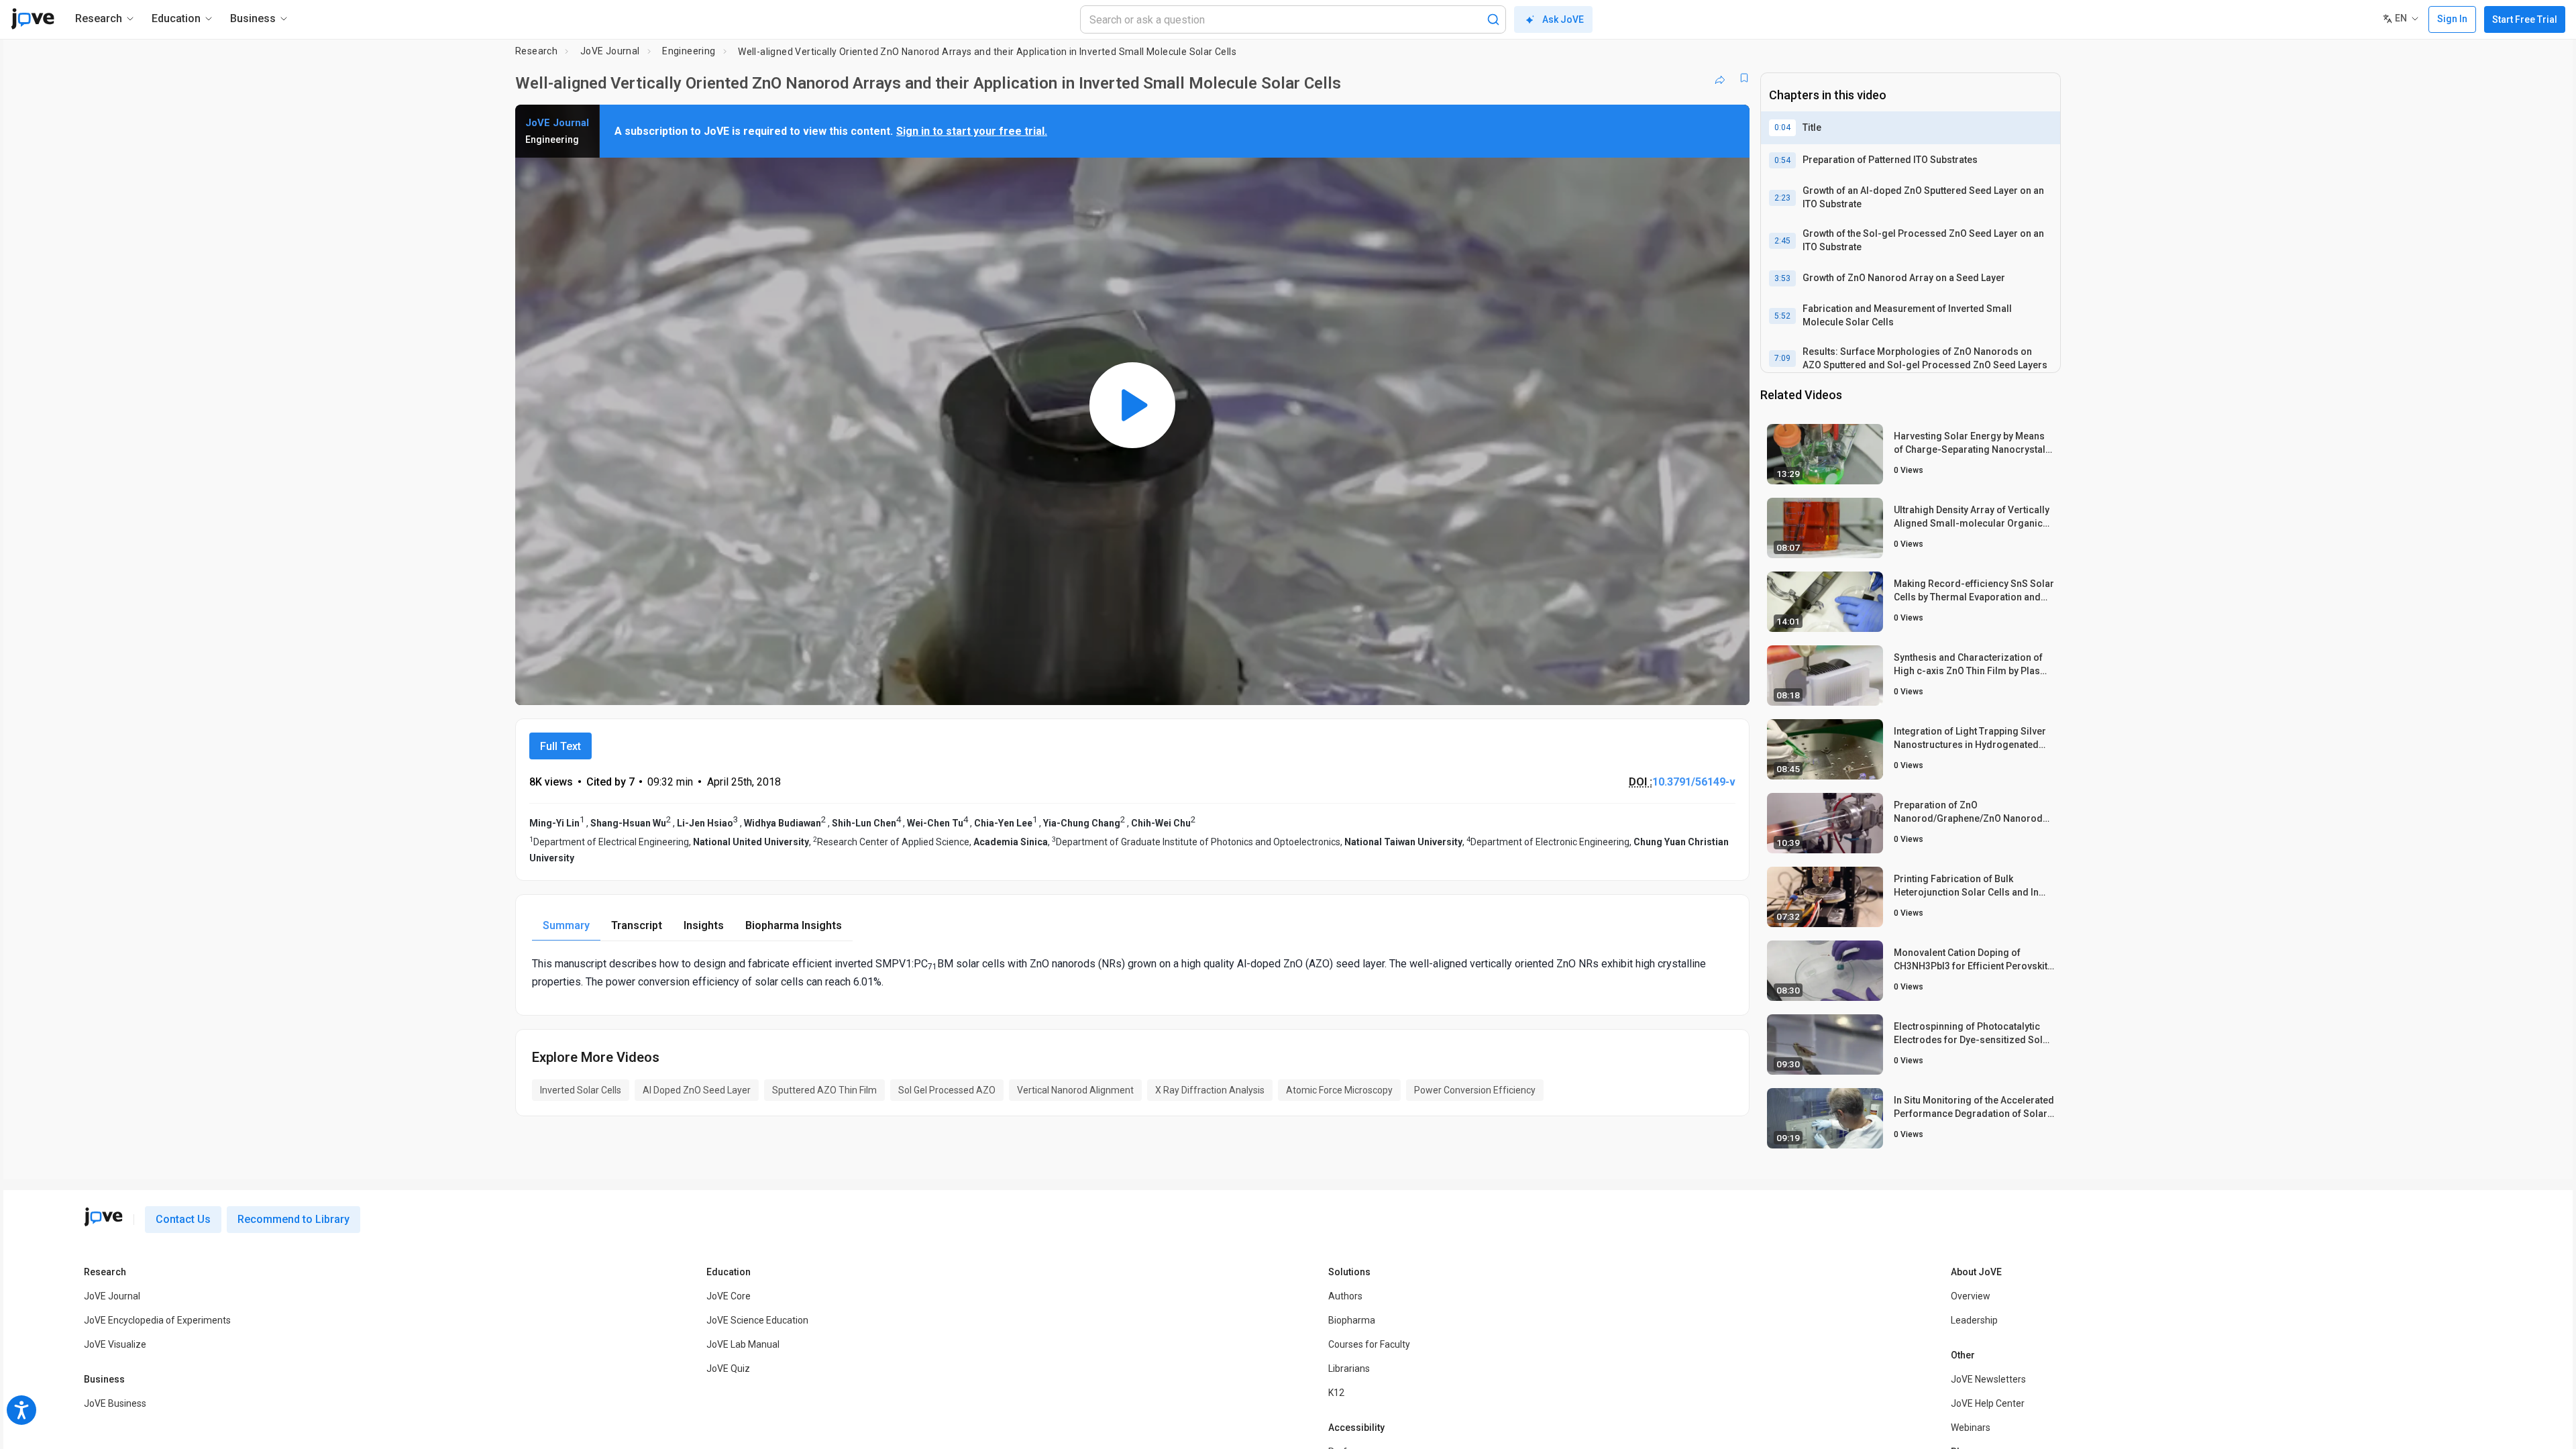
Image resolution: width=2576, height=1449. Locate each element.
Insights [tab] (704, 925)
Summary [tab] (566, 925)
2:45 (1782, 241)
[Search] (1493, 19)
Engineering (689, 51)
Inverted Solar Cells (581, 1090)
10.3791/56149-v (1694, 782)
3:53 (1782, 278)
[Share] (1720, 78)
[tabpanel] (1132, 973)
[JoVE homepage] (103, 1217)
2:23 (1782, 198)
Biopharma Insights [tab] (794, 925)
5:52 (1782, 316)
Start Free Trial (2525, 19)
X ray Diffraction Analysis (1210, 1090)
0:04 (1782, 127)
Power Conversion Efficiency (1475, 1090)
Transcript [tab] (637, 925)
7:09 (1782, 358)
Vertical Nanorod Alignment (1075, 1090)
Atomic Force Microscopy (1339, 1090)
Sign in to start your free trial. (972, 131)
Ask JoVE (1563, 19)
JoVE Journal (610, 51)
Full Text (560, 746)
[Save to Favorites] (1744, 78)
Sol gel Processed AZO (947, 1090)
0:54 (1782, 160)
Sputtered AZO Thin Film (824, 1090)
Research (536, 51)
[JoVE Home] (33, 19)
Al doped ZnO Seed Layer (697, 1090)
